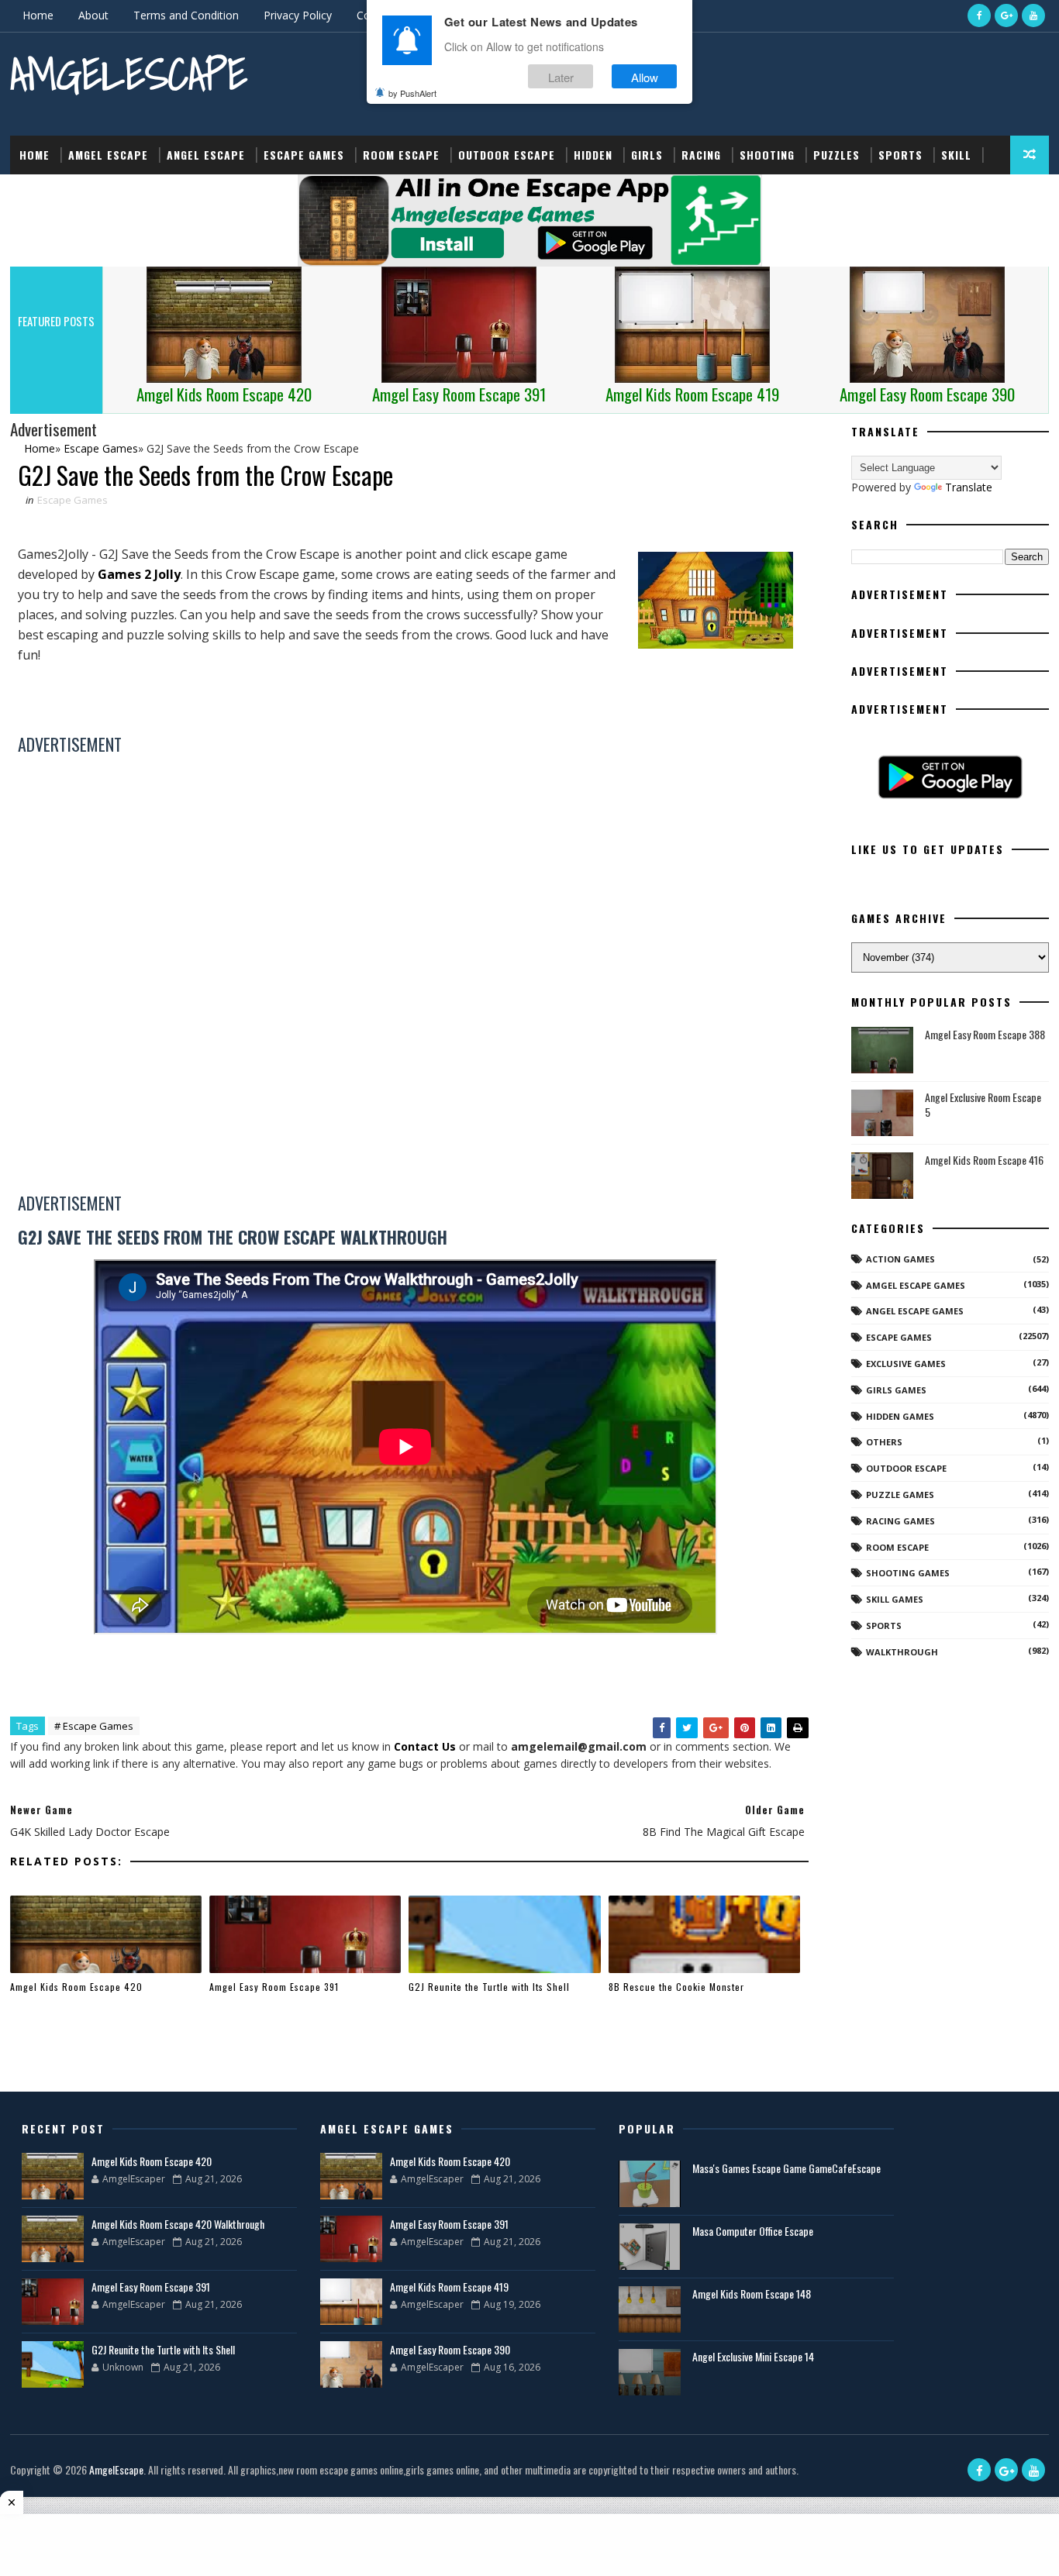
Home (38, 15)
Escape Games (304, 155)
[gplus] (1006, 15)
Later (561, 76)
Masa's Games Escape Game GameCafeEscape (786, 2168)
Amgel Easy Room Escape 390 (450, 2349)
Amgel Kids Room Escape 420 (76, 1987)
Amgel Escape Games (916, 1285)
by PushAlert (412, 93)
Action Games (900, 1259)
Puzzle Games (900, 1495)
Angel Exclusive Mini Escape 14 (753, 2356)
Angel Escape (206, 155)
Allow (645, 76)
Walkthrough (902, 1652)
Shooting (767, 155)
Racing (701, 155)
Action (39, 193)
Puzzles (837, 155)
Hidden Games (900, 1416)
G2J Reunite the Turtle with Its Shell (489, 1987)
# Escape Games (94, 1726)
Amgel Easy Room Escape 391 (274, 1987)
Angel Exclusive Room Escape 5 (983, 1105)
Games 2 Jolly (139, 574)
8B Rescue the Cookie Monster (676, 1987)
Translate (969, 487)
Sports (900, 155)
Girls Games (896, 1390)
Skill (956, 155)
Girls (647, 155)
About (93, 15)
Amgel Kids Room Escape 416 (984, 1160)
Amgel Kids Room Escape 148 (752, 2294)
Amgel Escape (108, 155)
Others (884, 1442)
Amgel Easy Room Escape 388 (985, 1034)
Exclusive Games (906, 1364)
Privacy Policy (298, 15)
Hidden (593, 155)
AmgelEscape (129, 74)
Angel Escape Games (915, 1311)
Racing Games (900, 1521)
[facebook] (979, 15)
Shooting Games (908, 1573)
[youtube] (1033, 15)
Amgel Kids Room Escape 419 (449, 2287)
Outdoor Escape (507, 155)
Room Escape (401, 155)
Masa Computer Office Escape (753, 2231)
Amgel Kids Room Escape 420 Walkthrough (178, 2224)
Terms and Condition (186, 15)
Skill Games (895, 1599)
